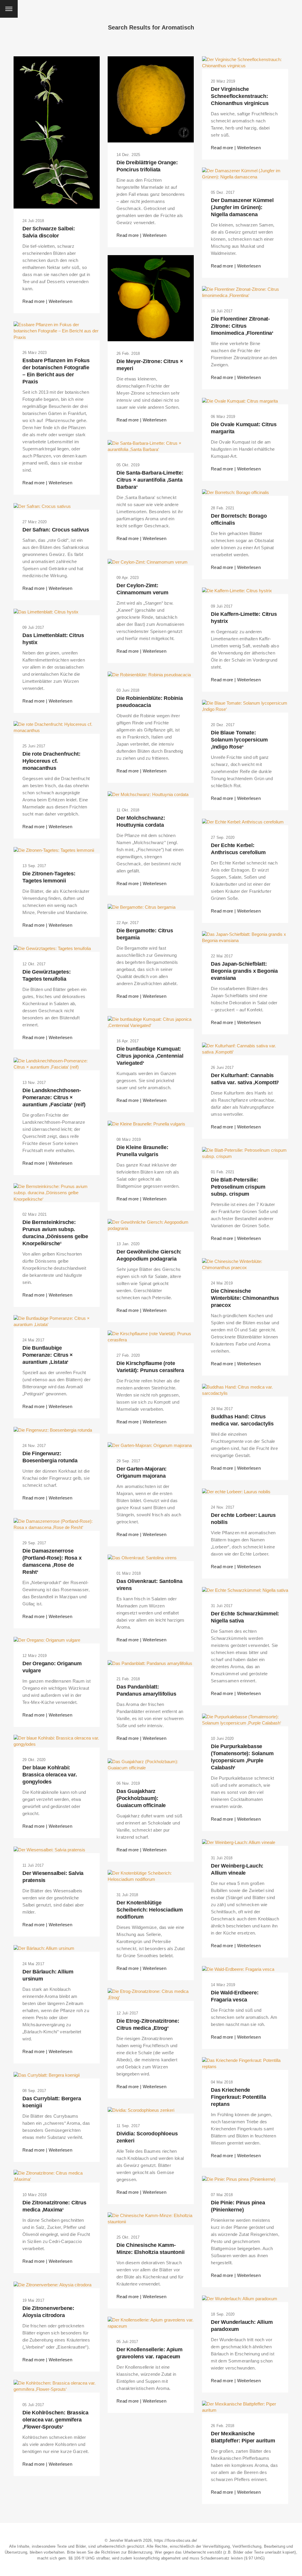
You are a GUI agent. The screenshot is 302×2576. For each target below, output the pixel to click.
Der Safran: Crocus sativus (56, 530)
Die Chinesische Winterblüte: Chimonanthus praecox (245, 1298)
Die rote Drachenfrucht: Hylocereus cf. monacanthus (51, 761)
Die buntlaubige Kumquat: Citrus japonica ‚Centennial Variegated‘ (150, 1056)
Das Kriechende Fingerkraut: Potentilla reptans (238, 2097)
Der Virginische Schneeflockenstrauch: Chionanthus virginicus (240, 96)
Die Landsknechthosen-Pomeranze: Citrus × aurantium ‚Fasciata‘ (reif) (54, 1097)
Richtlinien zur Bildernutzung (127, 2552)
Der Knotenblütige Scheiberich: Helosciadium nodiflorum (150, 1910)
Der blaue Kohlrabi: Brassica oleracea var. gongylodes (50, 1775)
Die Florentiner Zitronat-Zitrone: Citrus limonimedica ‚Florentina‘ (242, 326)
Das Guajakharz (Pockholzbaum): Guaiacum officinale (141, 1798)
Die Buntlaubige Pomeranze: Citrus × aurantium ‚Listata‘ (48, 1355)
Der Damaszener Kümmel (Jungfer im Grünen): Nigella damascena (242, 207)
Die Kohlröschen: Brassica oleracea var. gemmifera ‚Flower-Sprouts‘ (55, 2420)
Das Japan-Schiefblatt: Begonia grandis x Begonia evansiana (244, 971)
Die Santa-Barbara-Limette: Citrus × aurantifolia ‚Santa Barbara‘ (150, 480)
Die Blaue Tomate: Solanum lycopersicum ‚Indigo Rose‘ (239, 740)
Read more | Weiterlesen (47, 301)
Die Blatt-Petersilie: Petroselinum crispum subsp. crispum (238, 1187)
